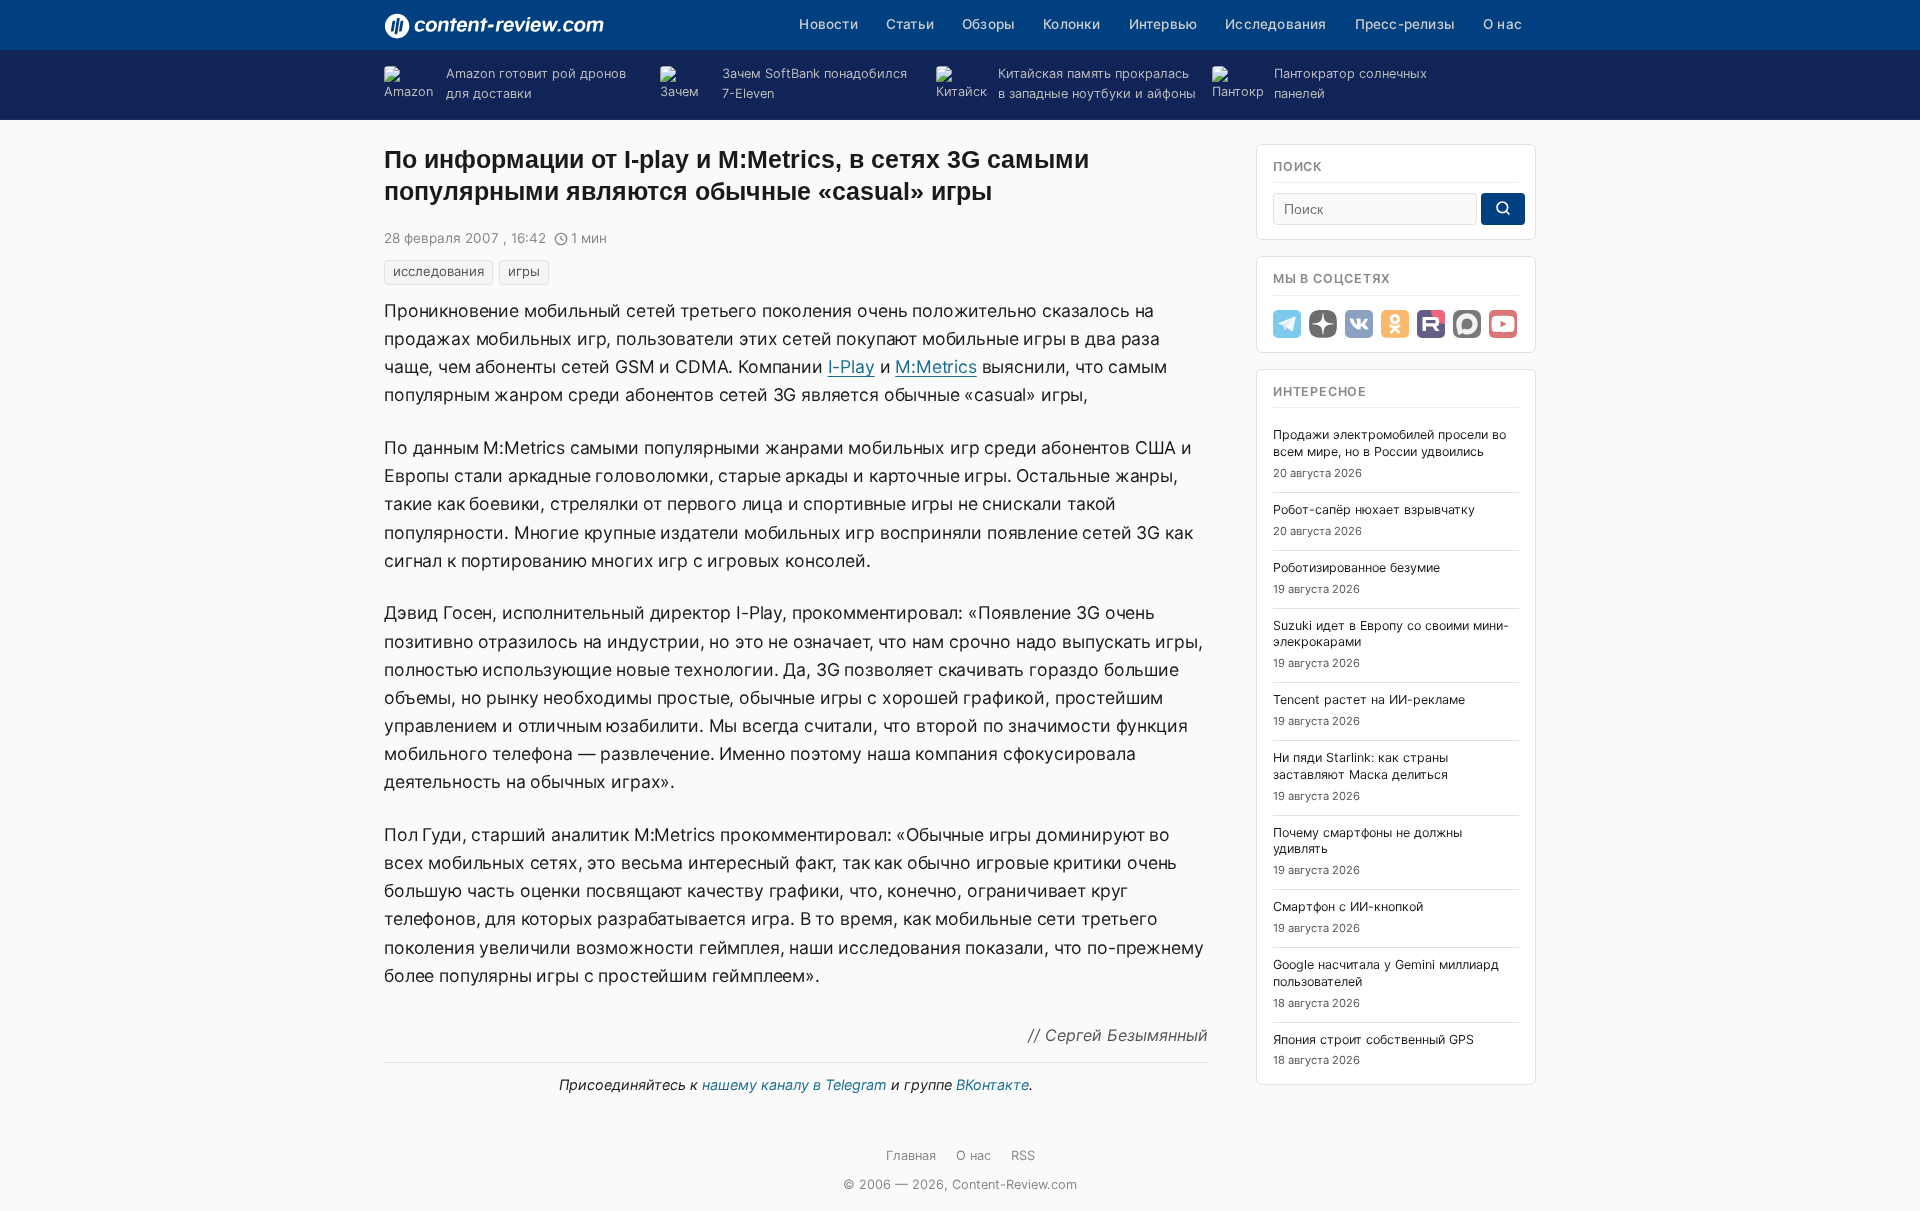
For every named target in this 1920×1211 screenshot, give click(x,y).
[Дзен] (1323, 324)
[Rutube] (1431, 324)
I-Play (851, 366)
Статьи (910, 24)
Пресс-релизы (1405, 24)
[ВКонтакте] (1359, 324)
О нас (1502, 24)
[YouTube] (1503, 324)
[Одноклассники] (1395, 324)
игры (524, 271)
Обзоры (988, 24)
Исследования (1275, 24)
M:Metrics (936, 366)
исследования (438, 271)
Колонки (1071, 24)
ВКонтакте (992, 1084)
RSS (1023, 1155)
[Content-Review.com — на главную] (494, 26)
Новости (828, 24)
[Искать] (1503, 209)
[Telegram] (1287, 324)
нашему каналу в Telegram (794, 1084)
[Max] (1467, 324)
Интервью (1163, 24)
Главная (911, 1155)
